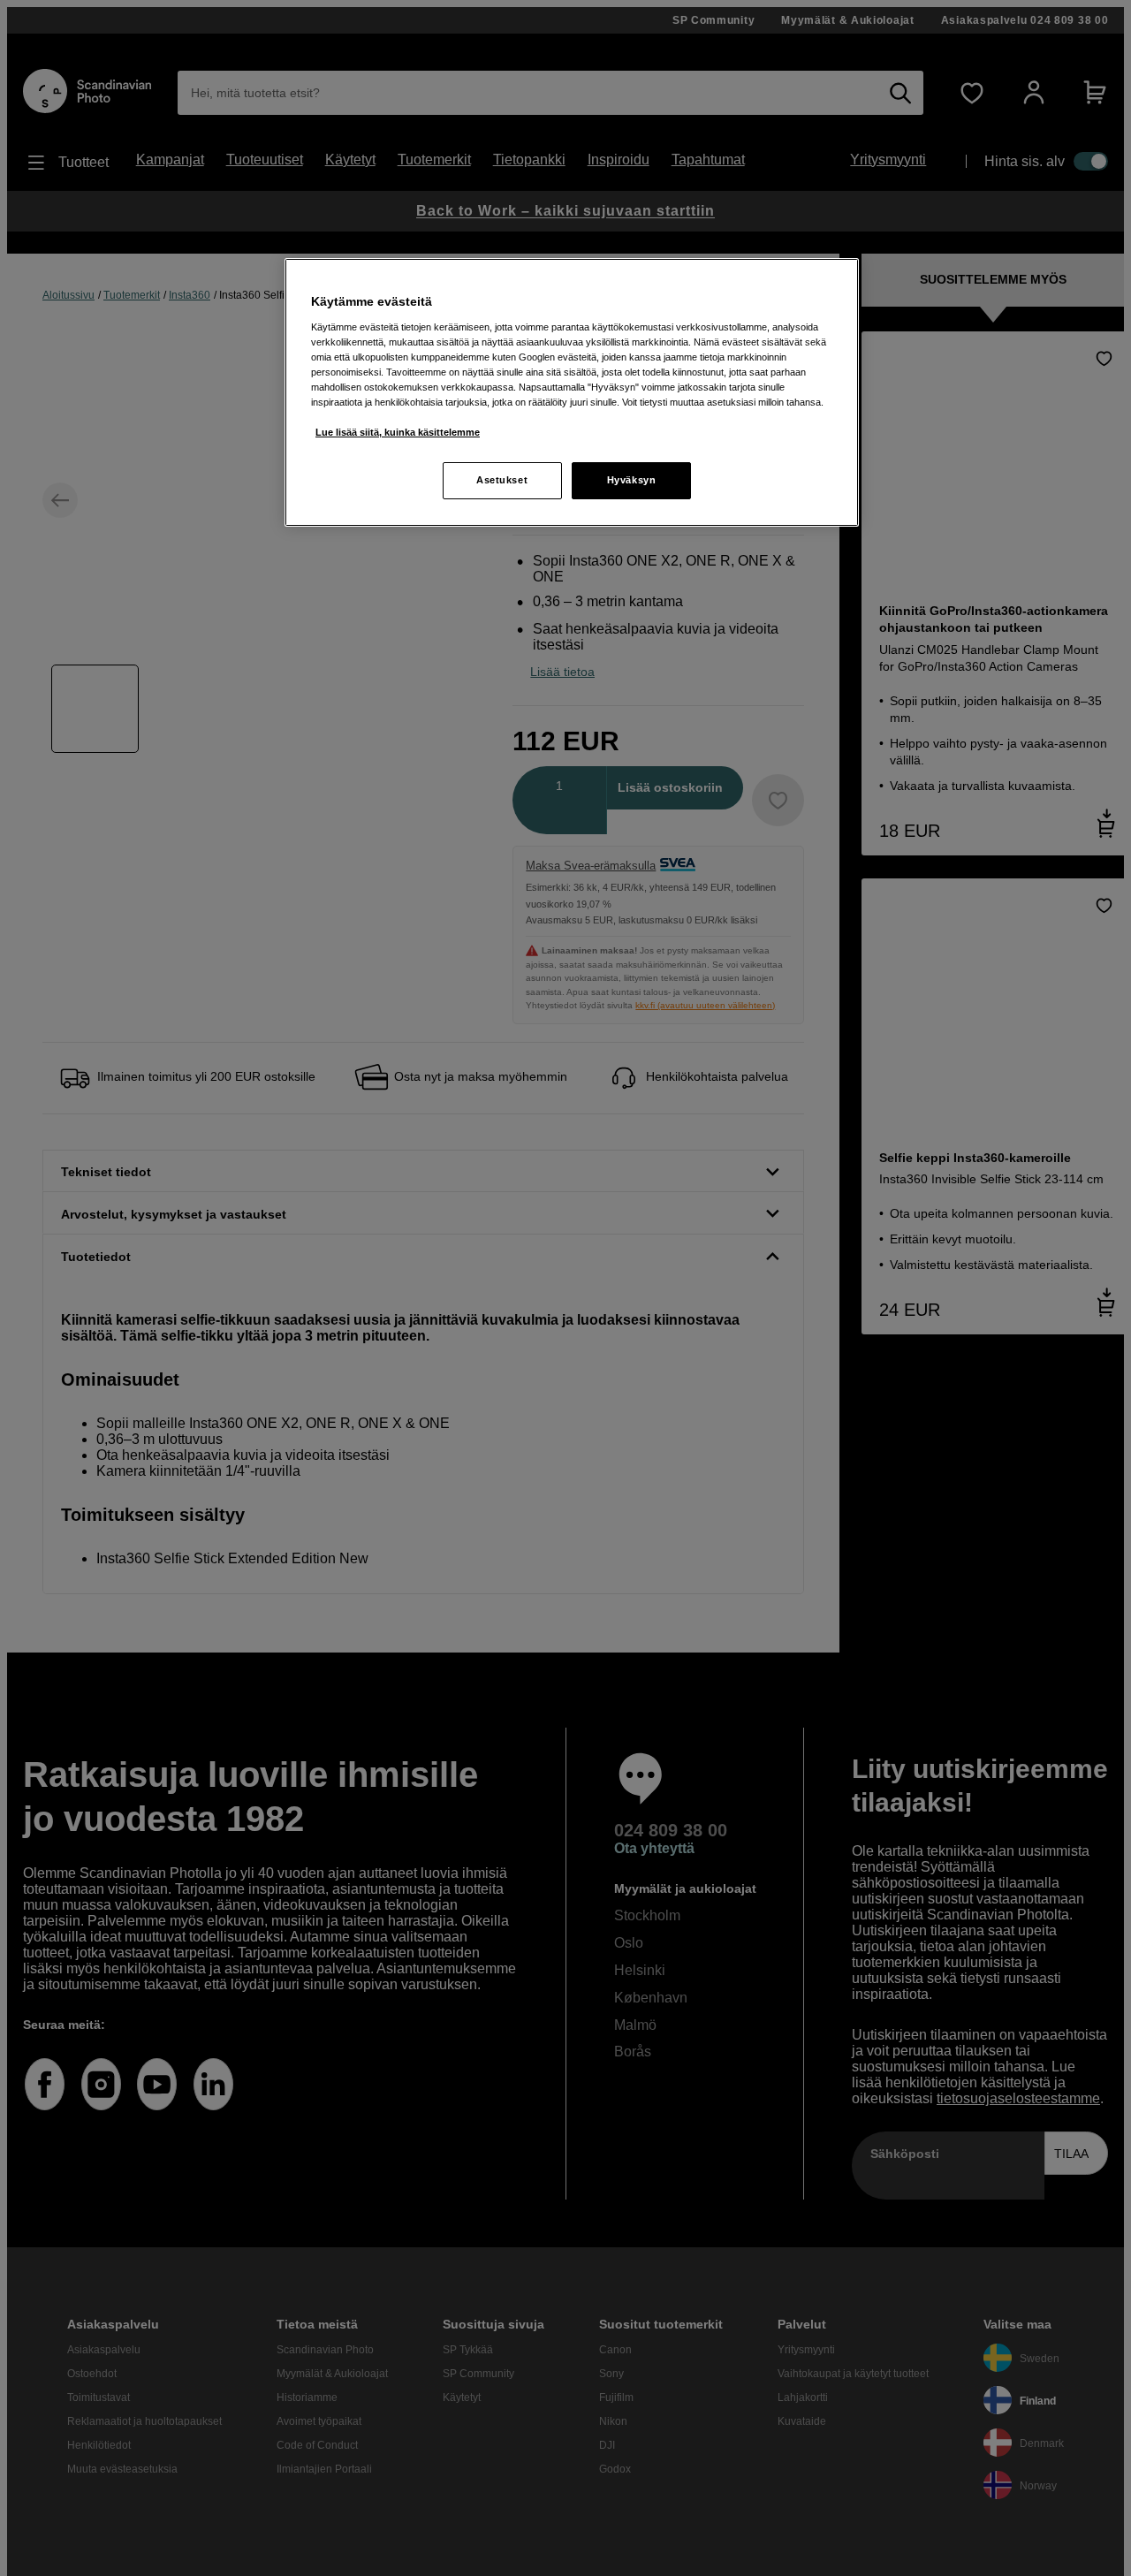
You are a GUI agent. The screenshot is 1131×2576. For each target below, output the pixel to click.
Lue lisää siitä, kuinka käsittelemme (398, 432)
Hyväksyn (632, 480)
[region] (572, 392)
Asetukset (502, 480)
